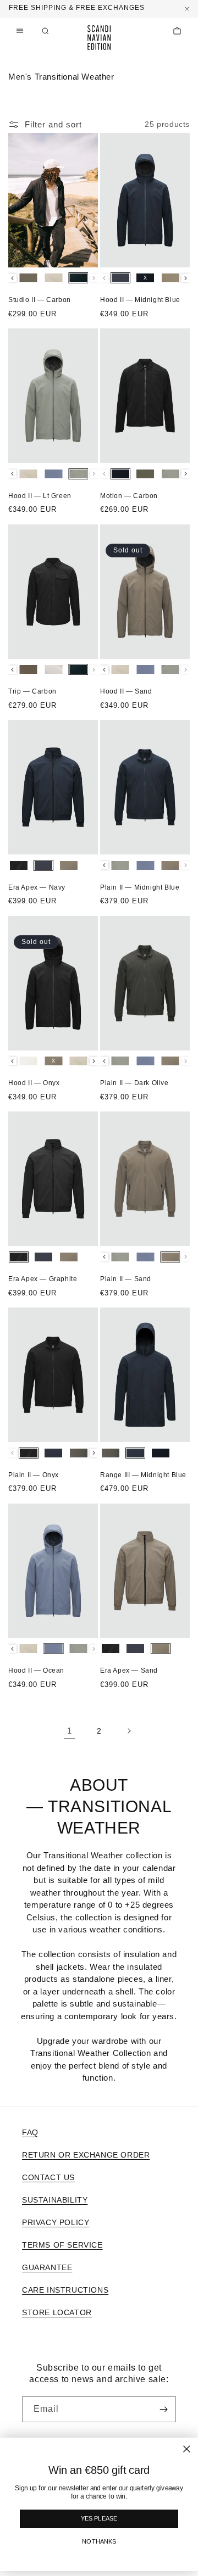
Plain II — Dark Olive (134, 1083)
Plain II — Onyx (34, 1475)
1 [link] (70, 1731)
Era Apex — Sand (129, 1670)
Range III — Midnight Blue (143, 1475)
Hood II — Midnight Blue (140, 300)
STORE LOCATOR (57, 2312)
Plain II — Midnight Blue (140, 887)
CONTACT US (48, 2177)
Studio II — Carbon (40, 300)
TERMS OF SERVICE (62, 2245)
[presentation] (12, 278)
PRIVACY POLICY (56, 2222)
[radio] (29, 278)
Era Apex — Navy (37, 887)
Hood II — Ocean (36, 1670)
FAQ (30, 2132)
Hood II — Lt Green (40, 496)
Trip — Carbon (32, 691)
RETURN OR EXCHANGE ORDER (86, 2155)
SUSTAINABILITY (55, 2200)
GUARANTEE (47, 2267)
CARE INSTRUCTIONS (65, 2290)
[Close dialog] (187, 2449)
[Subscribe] (163, 2409)
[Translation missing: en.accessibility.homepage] (99, 38)
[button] (45, 31)
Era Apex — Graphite (43, 1279)
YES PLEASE (99, 2519)
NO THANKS (99, 2542)
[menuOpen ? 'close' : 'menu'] (20, 31)
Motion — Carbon (129, 496)
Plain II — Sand (126, 1279)
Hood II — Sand (126, 691)
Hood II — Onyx (34, 1083)
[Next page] (129, 1731)
